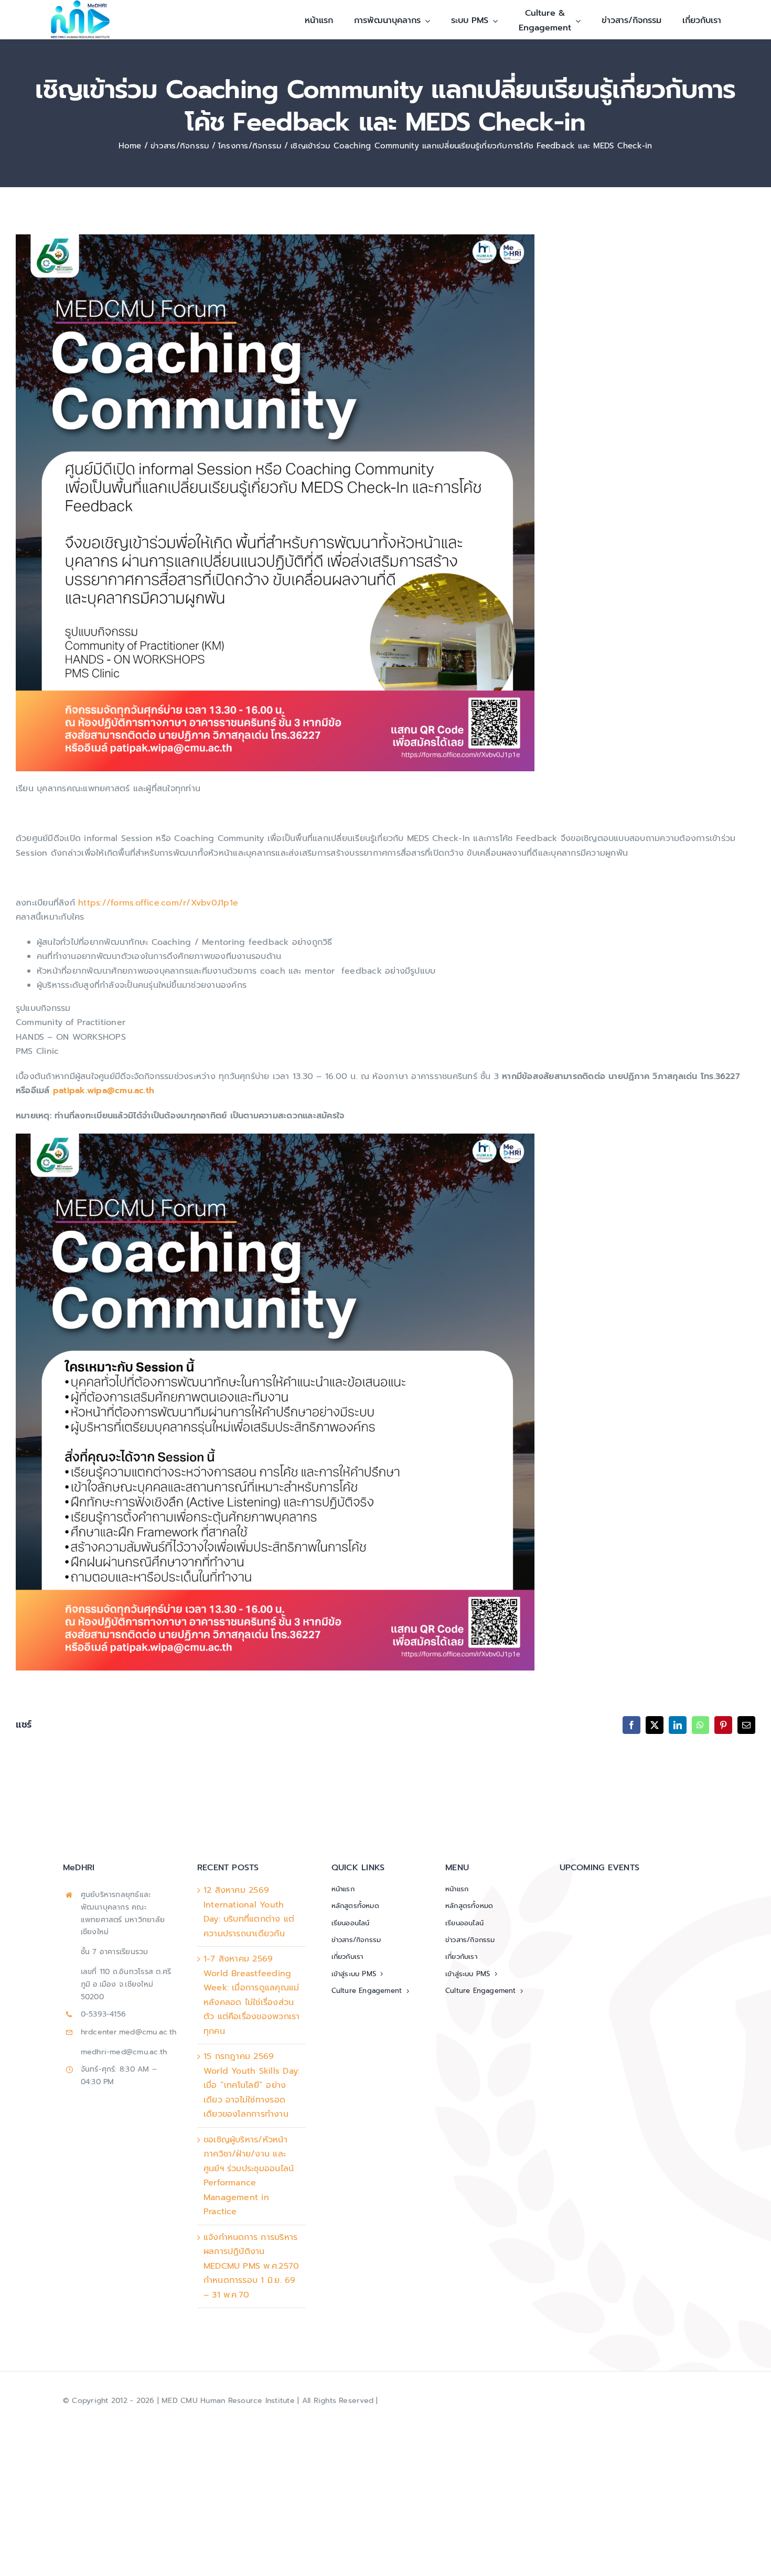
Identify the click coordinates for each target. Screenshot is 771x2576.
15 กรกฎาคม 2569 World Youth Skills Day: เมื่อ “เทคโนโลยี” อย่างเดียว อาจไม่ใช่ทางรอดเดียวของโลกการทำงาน (252, 2085)
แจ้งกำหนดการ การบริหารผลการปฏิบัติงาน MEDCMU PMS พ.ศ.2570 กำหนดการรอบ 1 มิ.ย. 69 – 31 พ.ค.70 (251, 2266)
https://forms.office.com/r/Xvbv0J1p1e (158, 903)
